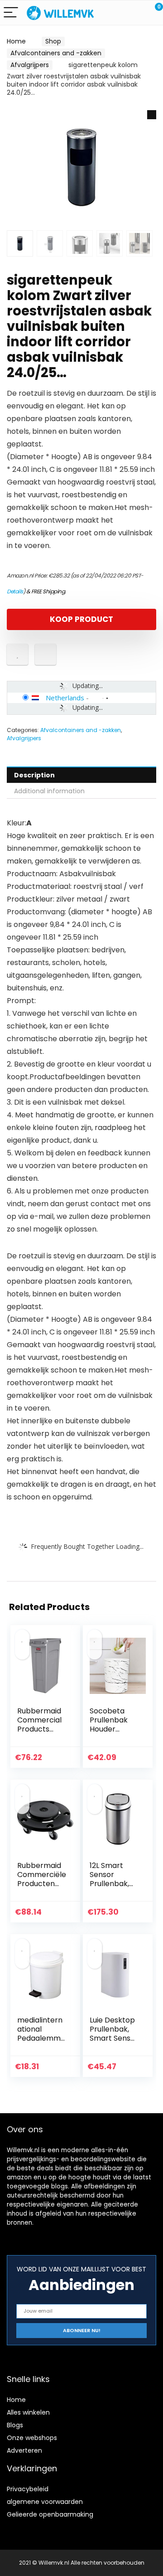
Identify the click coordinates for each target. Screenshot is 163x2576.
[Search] (115, 13)
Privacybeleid (28, 2489)
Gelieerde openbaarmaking (50, 2514)
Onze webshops (32, 2438)
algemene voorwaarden (45, 2502)
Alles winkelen (28, 2412)
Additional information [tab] (49, 791)
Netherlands (65, 698)
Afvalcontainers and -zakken (56, 53)
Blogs (15, 2425)
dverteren (26, 2450)
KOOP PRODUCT (81, 619)
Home (16, 41)
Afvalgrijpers (30, 65)
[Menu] (11, 13)
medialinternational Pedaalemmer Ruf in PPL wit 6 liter (41, 2038)
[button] (152, 115)
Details (15, 591)
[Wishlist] (135, 13)
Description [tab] (34, 775)
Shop (53, 41)
